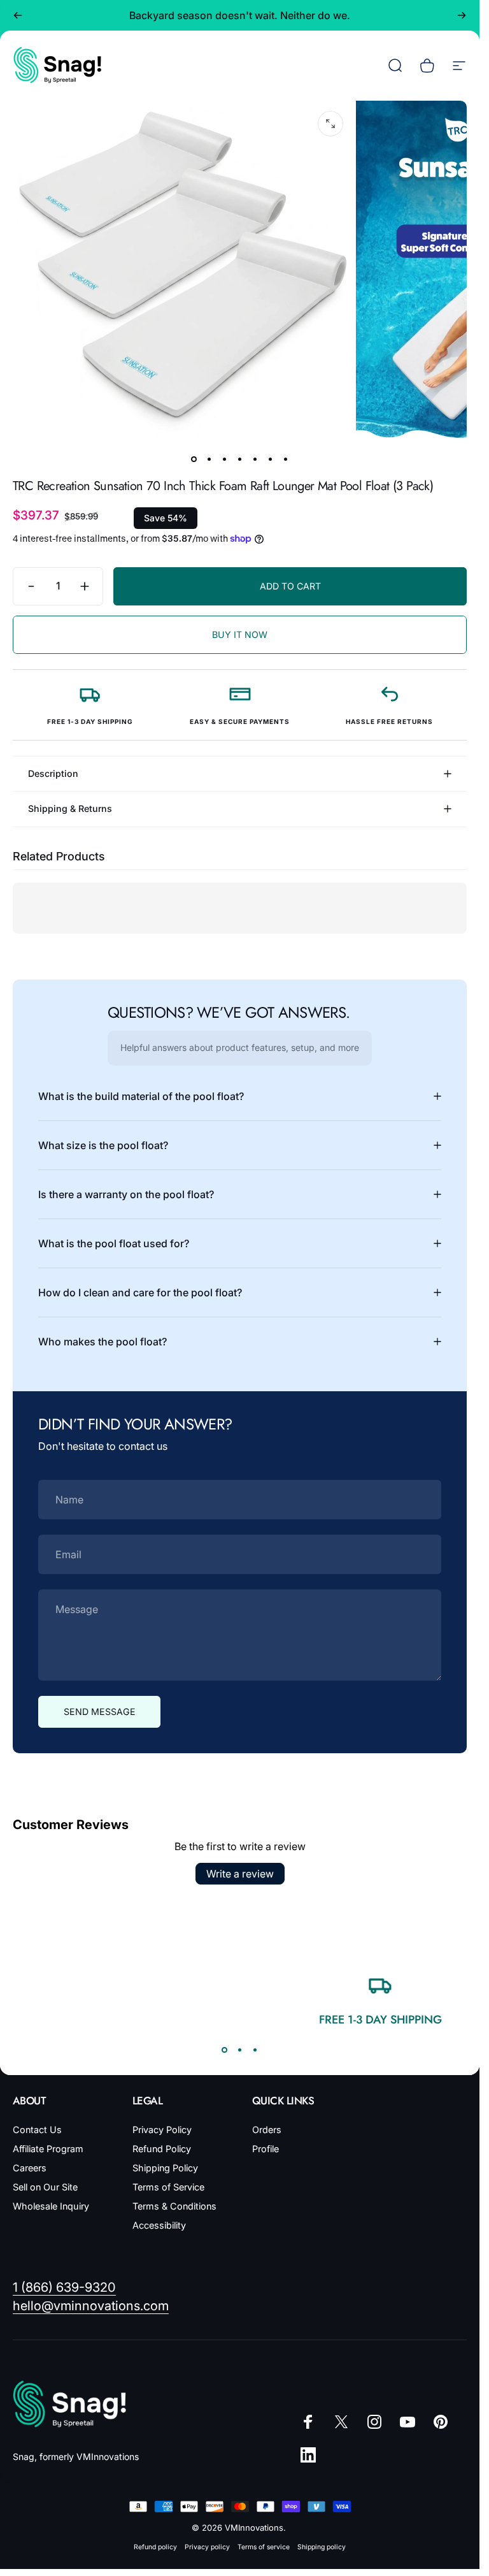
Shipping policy (322, 2547)
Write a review (240, 1874)
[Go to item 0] (194, 459)
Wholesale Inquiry (51, 2206)
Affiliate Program (48, 2149)
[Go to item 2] (209, 459)
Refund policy (155, 2547)
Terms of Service (168, 2187)
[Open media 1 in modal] (330, 124)
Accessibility (159, 2225)
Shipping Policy (165, 2168)
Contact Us (37, 2130)
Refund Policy (162, 2149)
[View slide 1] (225, 2050)
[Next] (462, 15)
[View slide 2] (240, 2050)
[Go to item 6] (271, 459)
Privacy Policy (162, 2130)
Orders (267, 2130)
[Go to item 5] (255, 459)
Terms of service (264, 2547)
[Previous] (18, 15)
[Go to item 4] (240, 459)
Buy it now (240, 634)
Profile (266, 2149)
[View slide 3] (255, 2050)
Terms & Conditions (174, 2206)
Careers (30, 2168)
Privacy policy (207, 2547)
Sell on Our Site (45, 2187)
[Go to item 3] (225, 459)
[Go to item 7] (286, 459)
